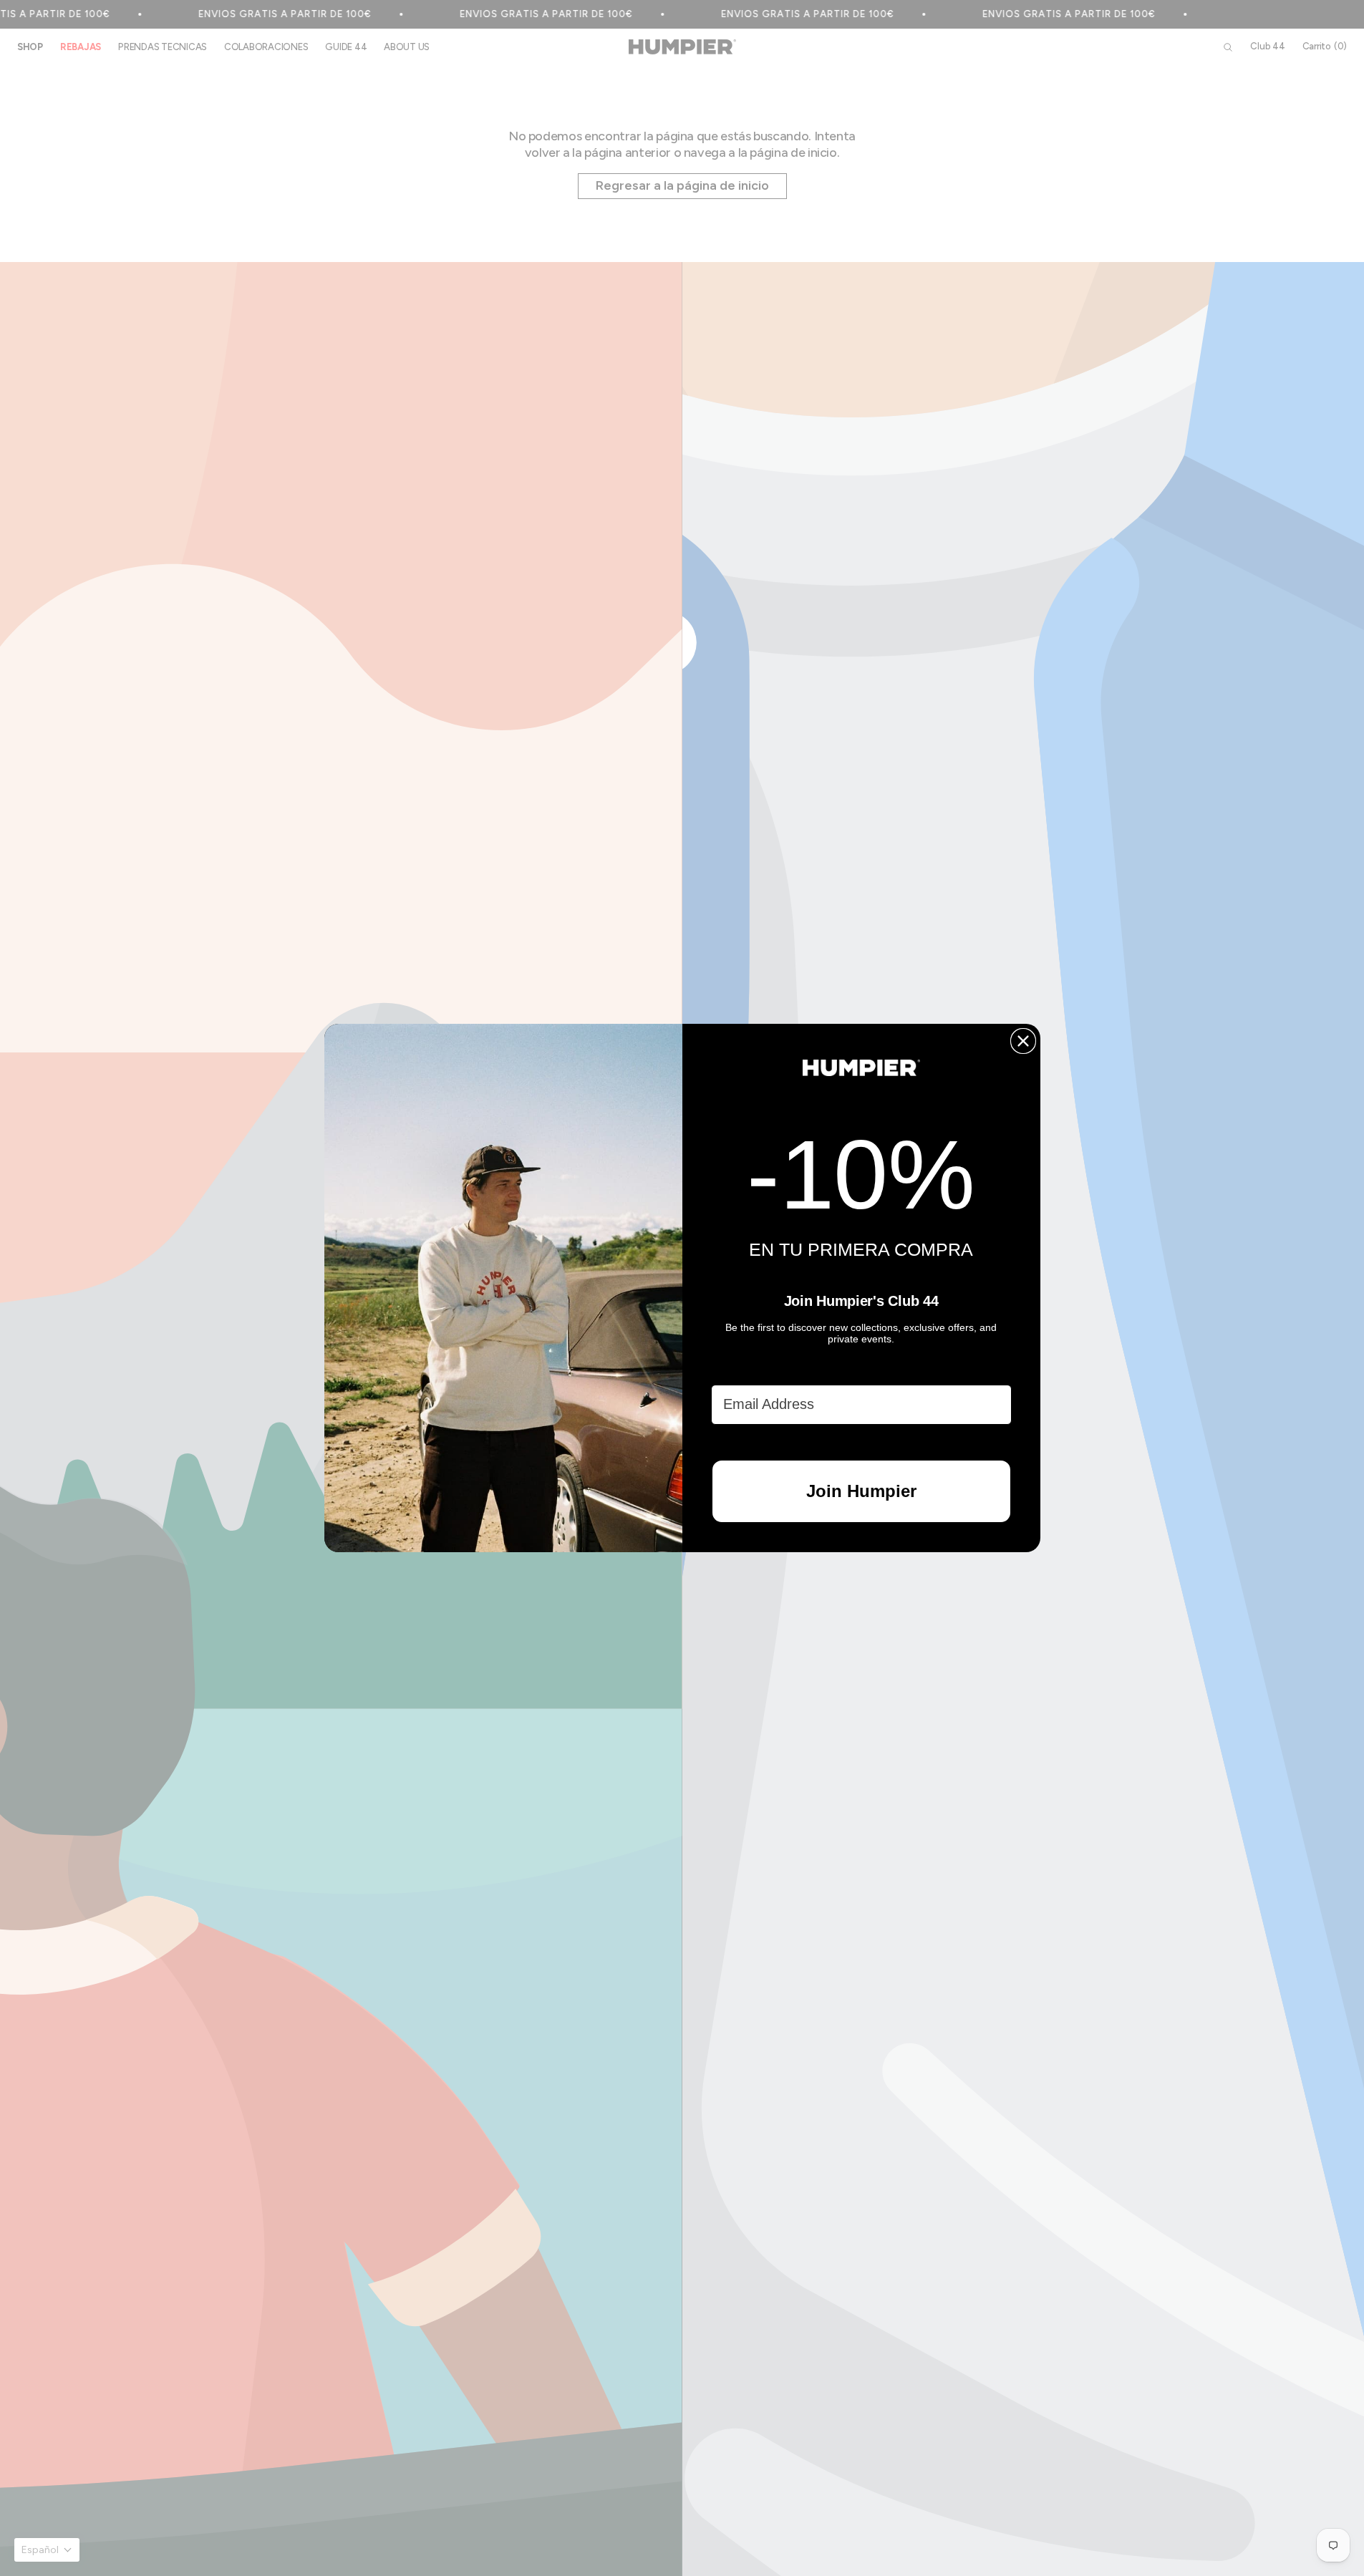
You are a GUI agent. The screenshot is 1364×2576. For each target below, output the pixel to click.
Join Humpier (861, 1491)
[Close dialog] (1023, 1041)
